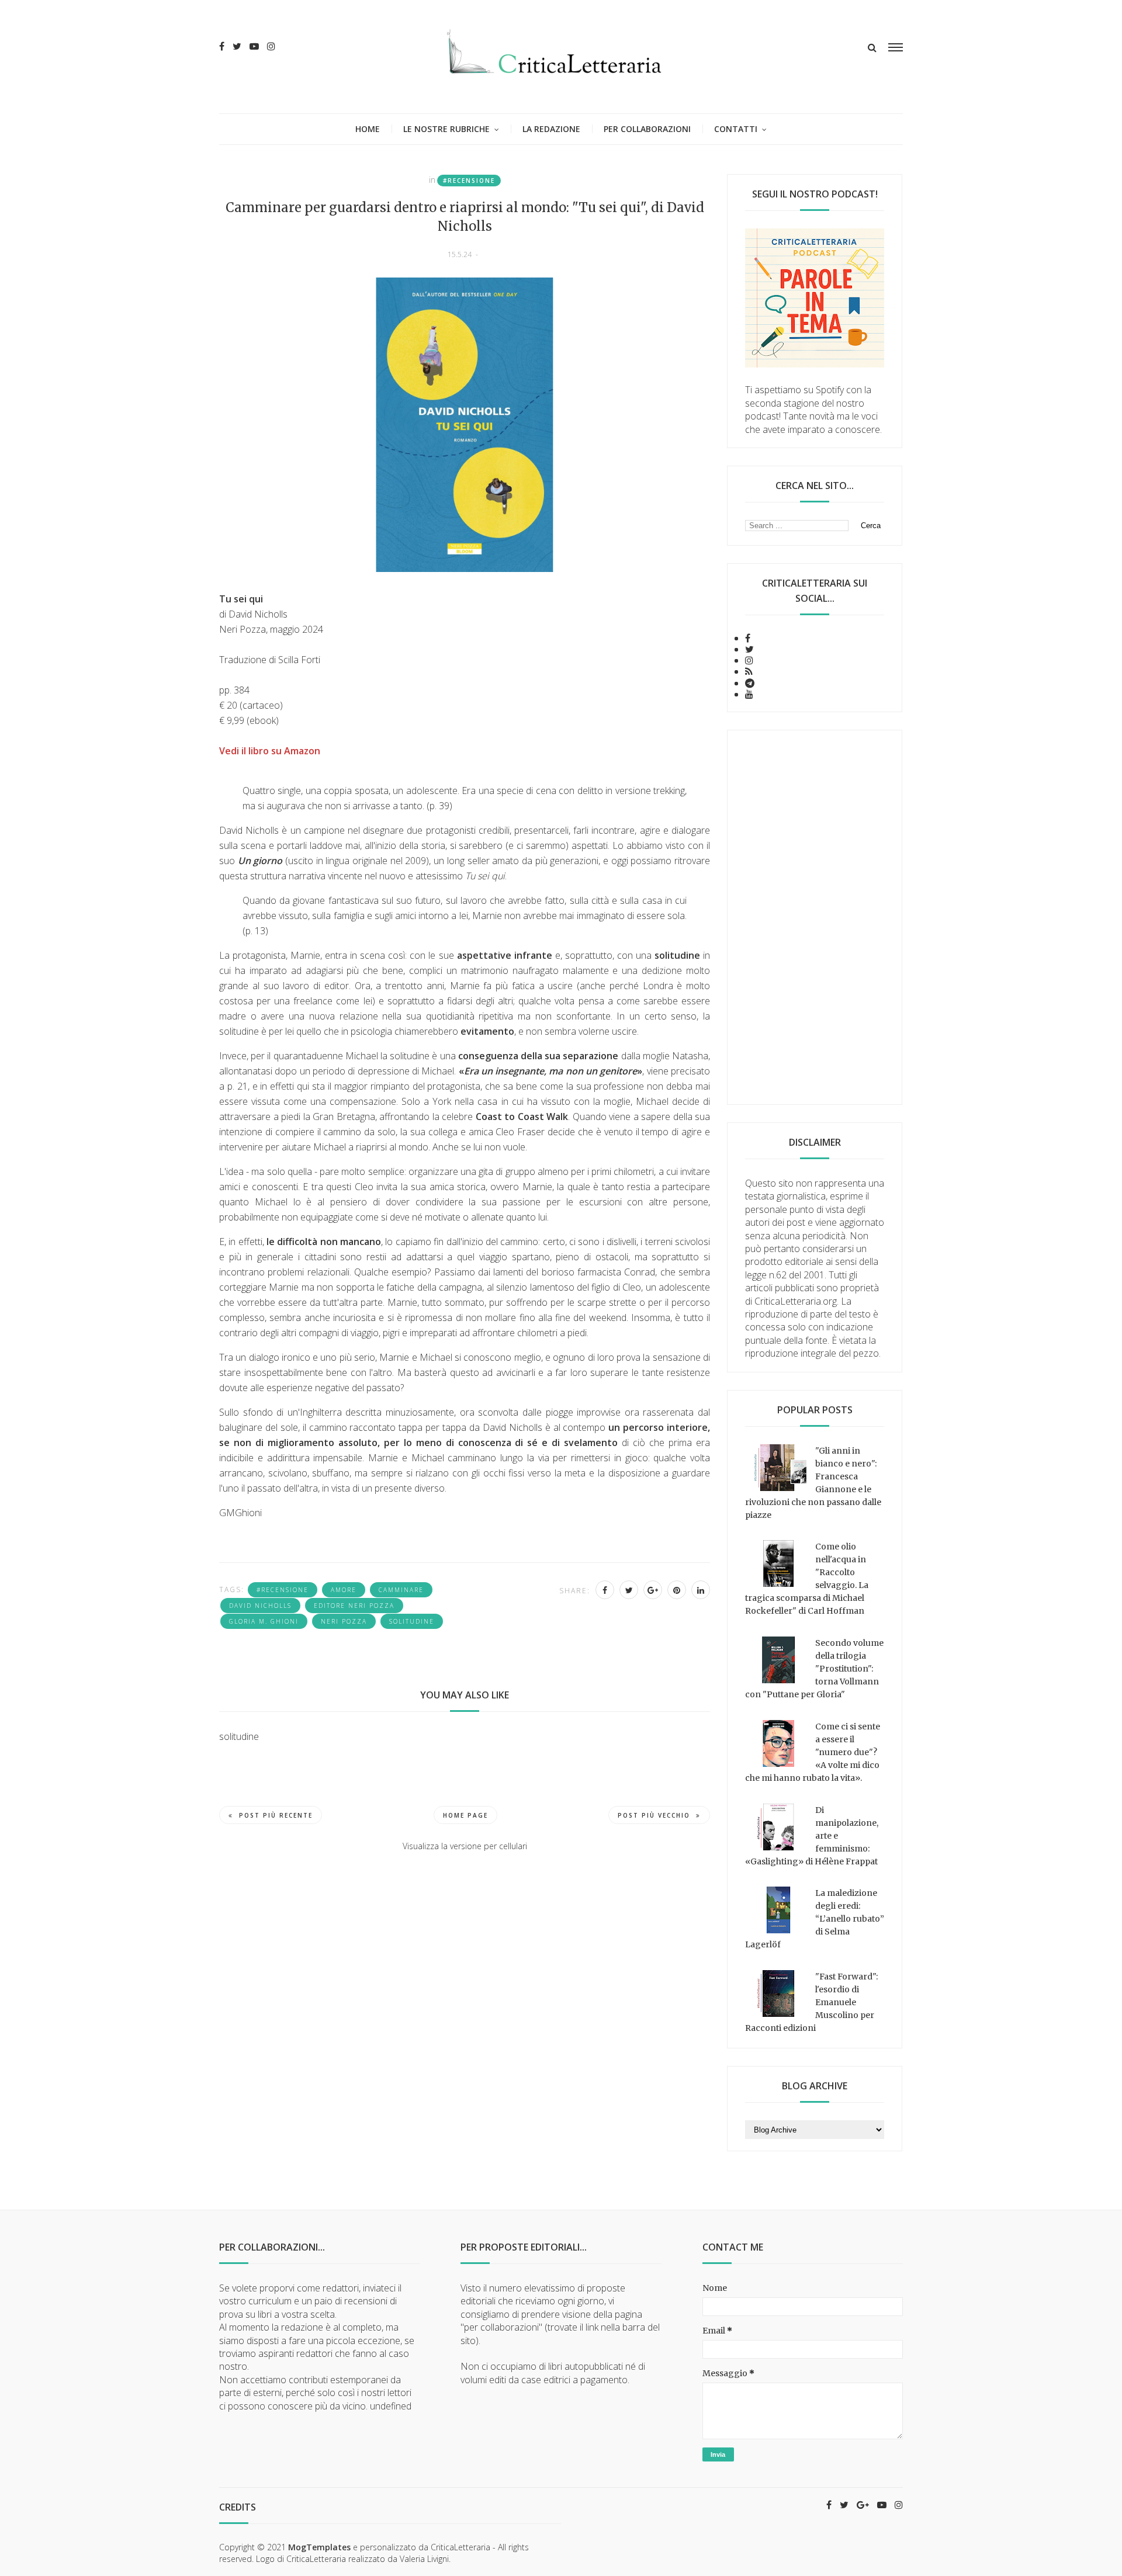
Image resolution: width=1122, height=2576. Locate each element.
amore (344, 1590)
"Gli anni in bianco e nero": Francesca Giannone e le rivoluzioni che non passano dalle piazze (813, 1483)
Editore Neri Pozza (354, 1606)
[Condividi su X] (629, 1590)
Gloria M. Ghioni (264, 1621)
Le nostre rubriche (446, 129)
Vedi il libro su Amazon (270, 751)
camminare (401, 1590)
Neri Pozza (344, 1621)
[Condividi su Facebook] (605, 1590)
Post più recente (276, 1815)
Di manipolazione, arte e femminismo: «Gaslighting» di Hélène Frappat (812, 1836)
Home (368, 129)
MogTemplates (319, 2547)
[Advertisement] (815, 917)
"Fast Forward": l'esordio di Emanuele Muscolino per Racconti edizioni (811, 2002)
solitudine (412, 1621)
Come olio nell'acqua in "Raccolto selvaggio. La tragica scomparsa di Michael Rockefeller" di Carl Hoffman (807, 1579)
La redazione (551, 129)
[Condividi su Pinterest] (677, 1590)
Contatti (736, 129)
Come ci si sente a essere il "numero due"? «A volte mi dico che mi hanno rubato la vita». (813, 1752)
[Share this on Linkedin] (701, 1590)
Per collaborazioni (647, 129)
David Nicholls (260, 1606)
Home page (465, 1815)
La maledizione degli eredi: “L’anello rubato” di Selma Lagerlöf (815, 1919)
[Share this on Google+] (653, 1590)
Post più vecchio (654, 1815)
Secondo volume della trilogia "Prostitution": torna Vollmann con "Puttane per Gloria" (814, 1669)
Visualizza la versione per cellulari (465, 1846)
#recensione (469, 181)
